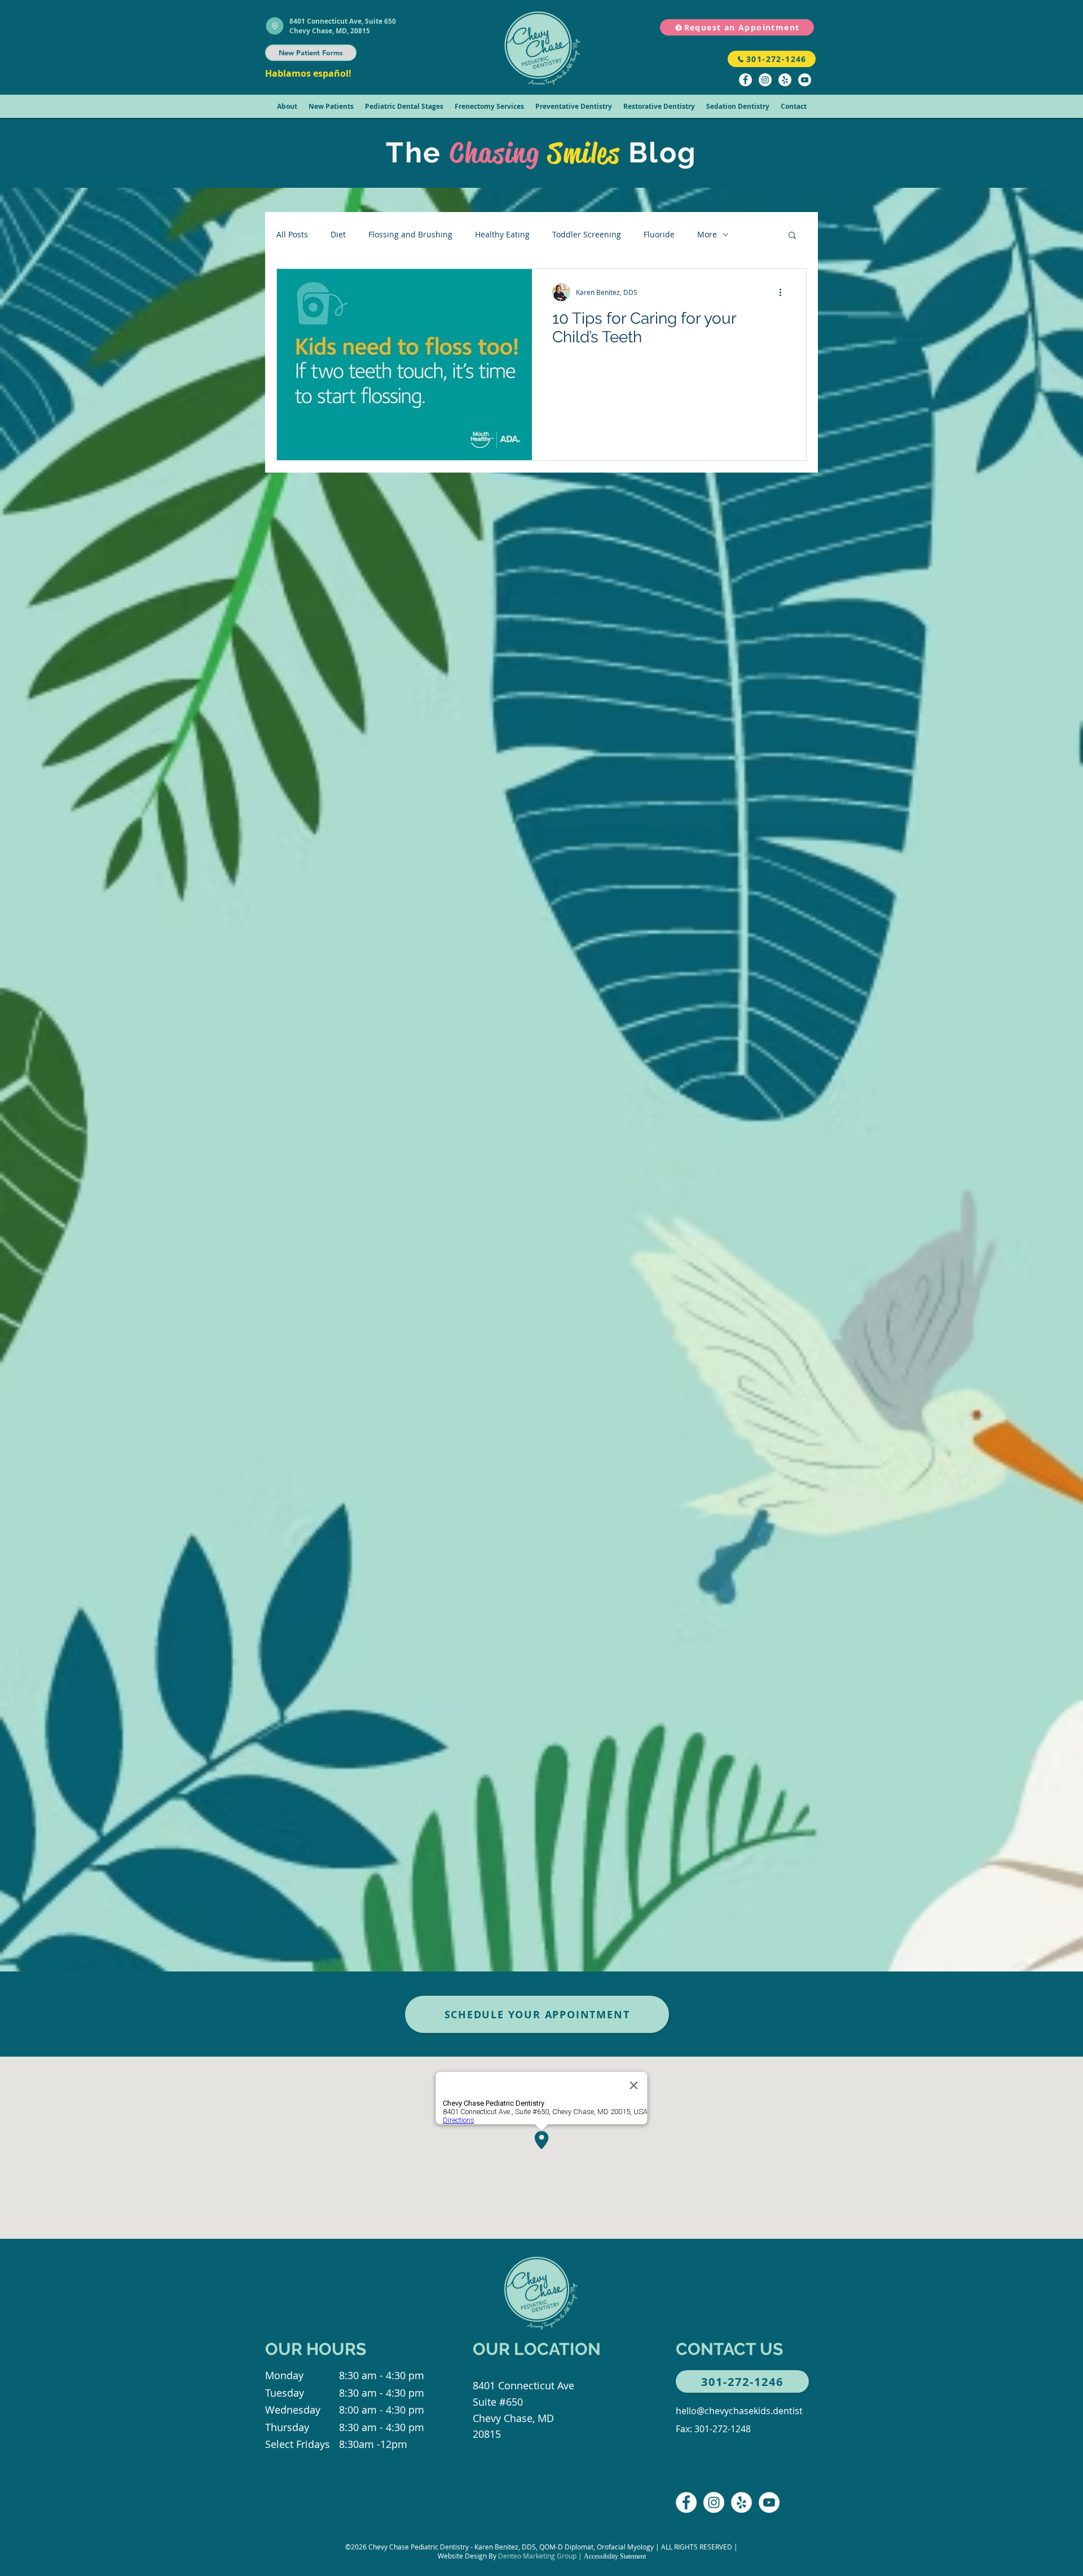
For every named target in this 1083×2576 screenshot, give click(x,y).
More (707, 234)
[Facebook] (745, 80)
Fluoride (659, 234)
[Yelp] (785, 80)
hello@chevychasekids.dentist (739, 2411)
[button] (287, 106)
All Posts (292, 234)
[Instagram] (765, 80)
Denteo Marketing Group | (541, 2556)
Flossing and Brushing (410, 234)
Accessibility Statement (615, 2556)
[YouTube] (805, 80)
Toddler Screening (587, 234)
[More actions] (784, 292)
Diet (338, 234)
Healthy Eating (502, 234)
